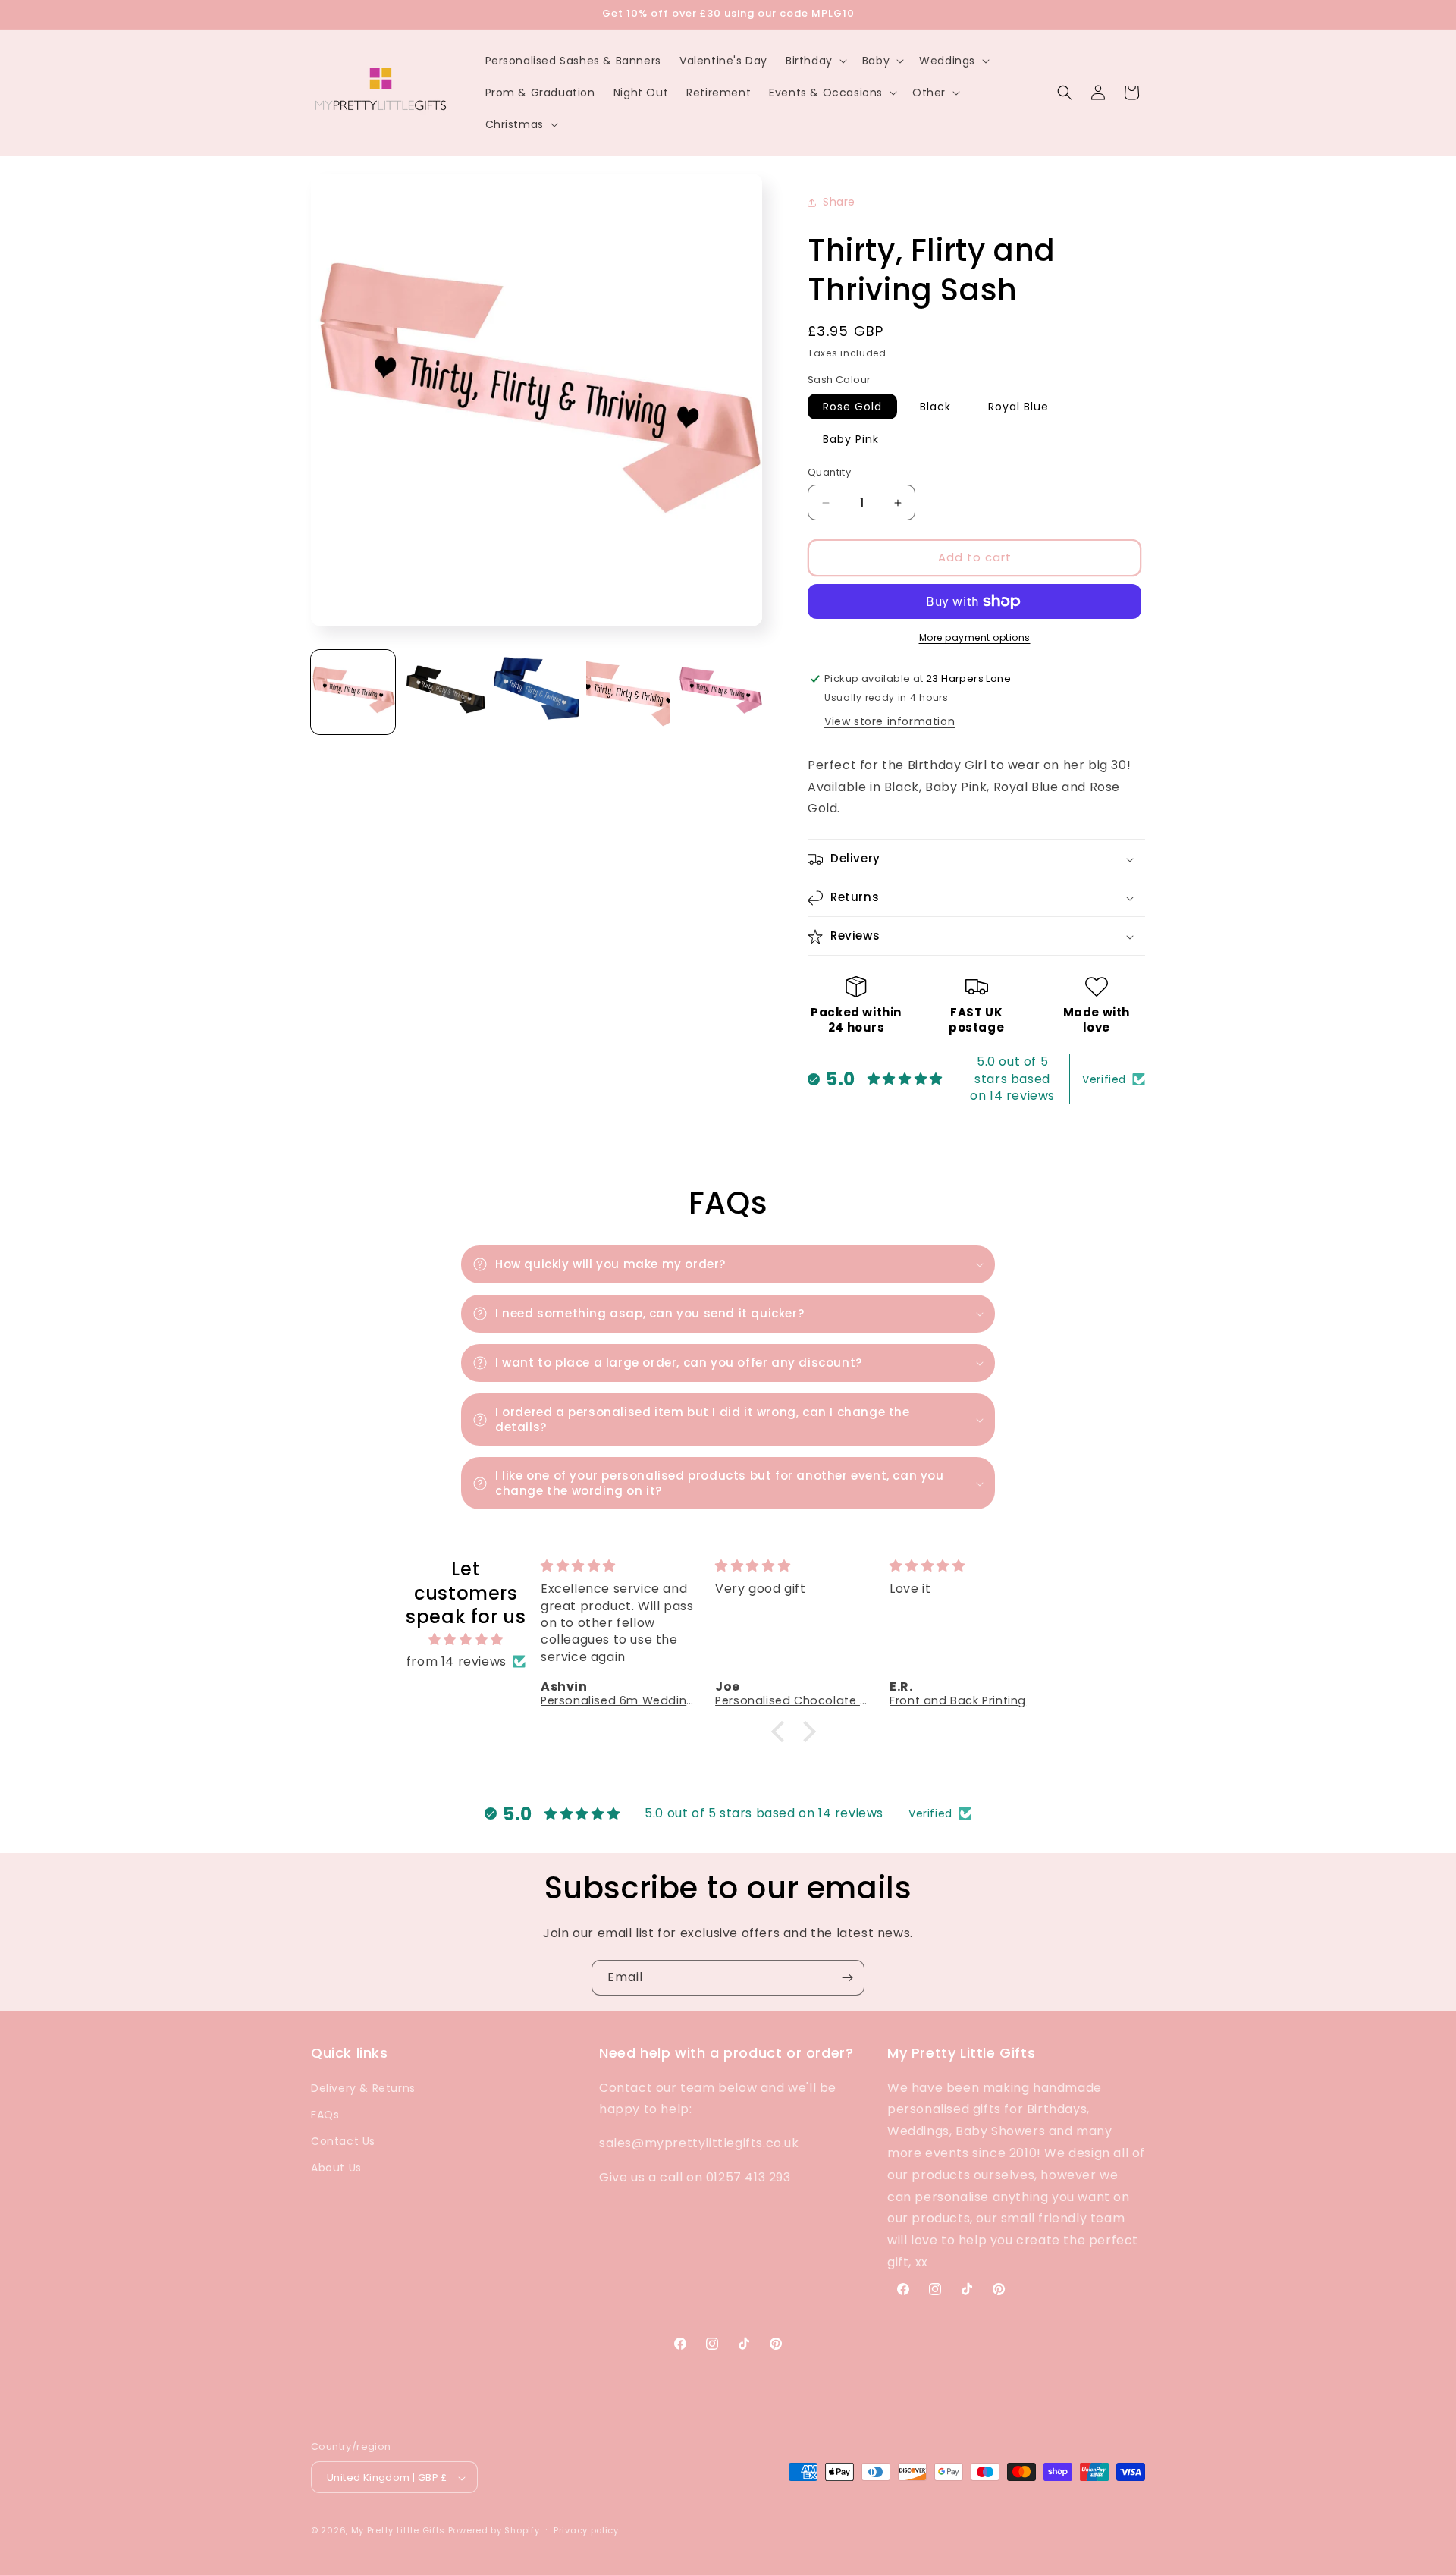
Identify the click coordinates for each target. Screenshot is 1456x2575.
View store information (890, 721)
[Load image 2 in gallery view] (445, 692)
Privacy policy (586, 2530)
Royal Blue (1018, 407)
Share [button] (839, 202)
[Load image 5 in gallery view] (720, 692)
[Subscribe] (847, 1978)
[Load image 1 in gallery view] (353, 692)
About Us (336, 2168)
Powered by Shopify (494, 2531)
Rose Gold (852, 407)
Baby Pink (851, 440)
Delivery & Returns (363, 2087)
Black (935, 407)
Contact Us (343, 2140)
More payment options (975, 637)
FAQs (325, 2114)
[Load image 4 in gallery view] (628, 692)
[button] (815, 61)
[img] (466, 1639)
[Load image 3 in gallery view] (537, 692)
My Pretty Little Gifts (398, 2531)
